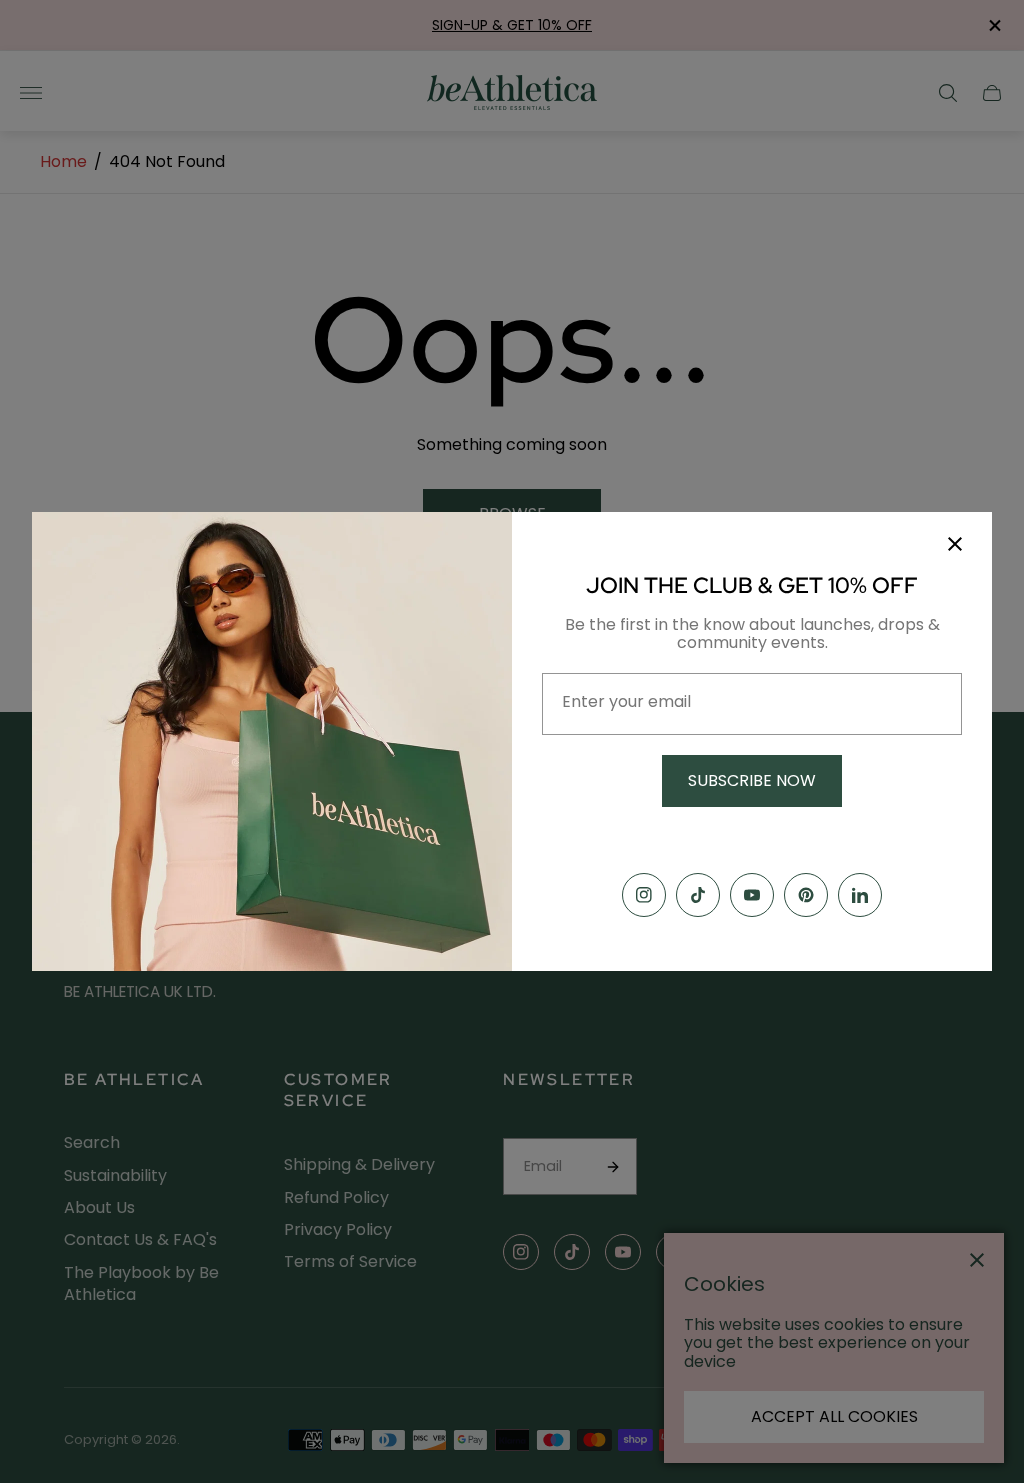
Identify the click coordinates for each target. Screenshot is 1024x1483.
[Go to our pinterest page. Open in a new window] (806, 895)
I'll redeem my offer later (752, 836)
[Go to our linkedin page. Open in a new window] (860, 895)
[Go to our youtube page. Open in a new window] (752, 895)
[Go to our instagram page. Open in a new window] (644, 895)
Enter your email (626, 702)
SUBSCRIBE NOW (752, 780)
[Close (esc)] (955, 544)
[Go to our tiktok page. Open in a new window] (698, 895)
